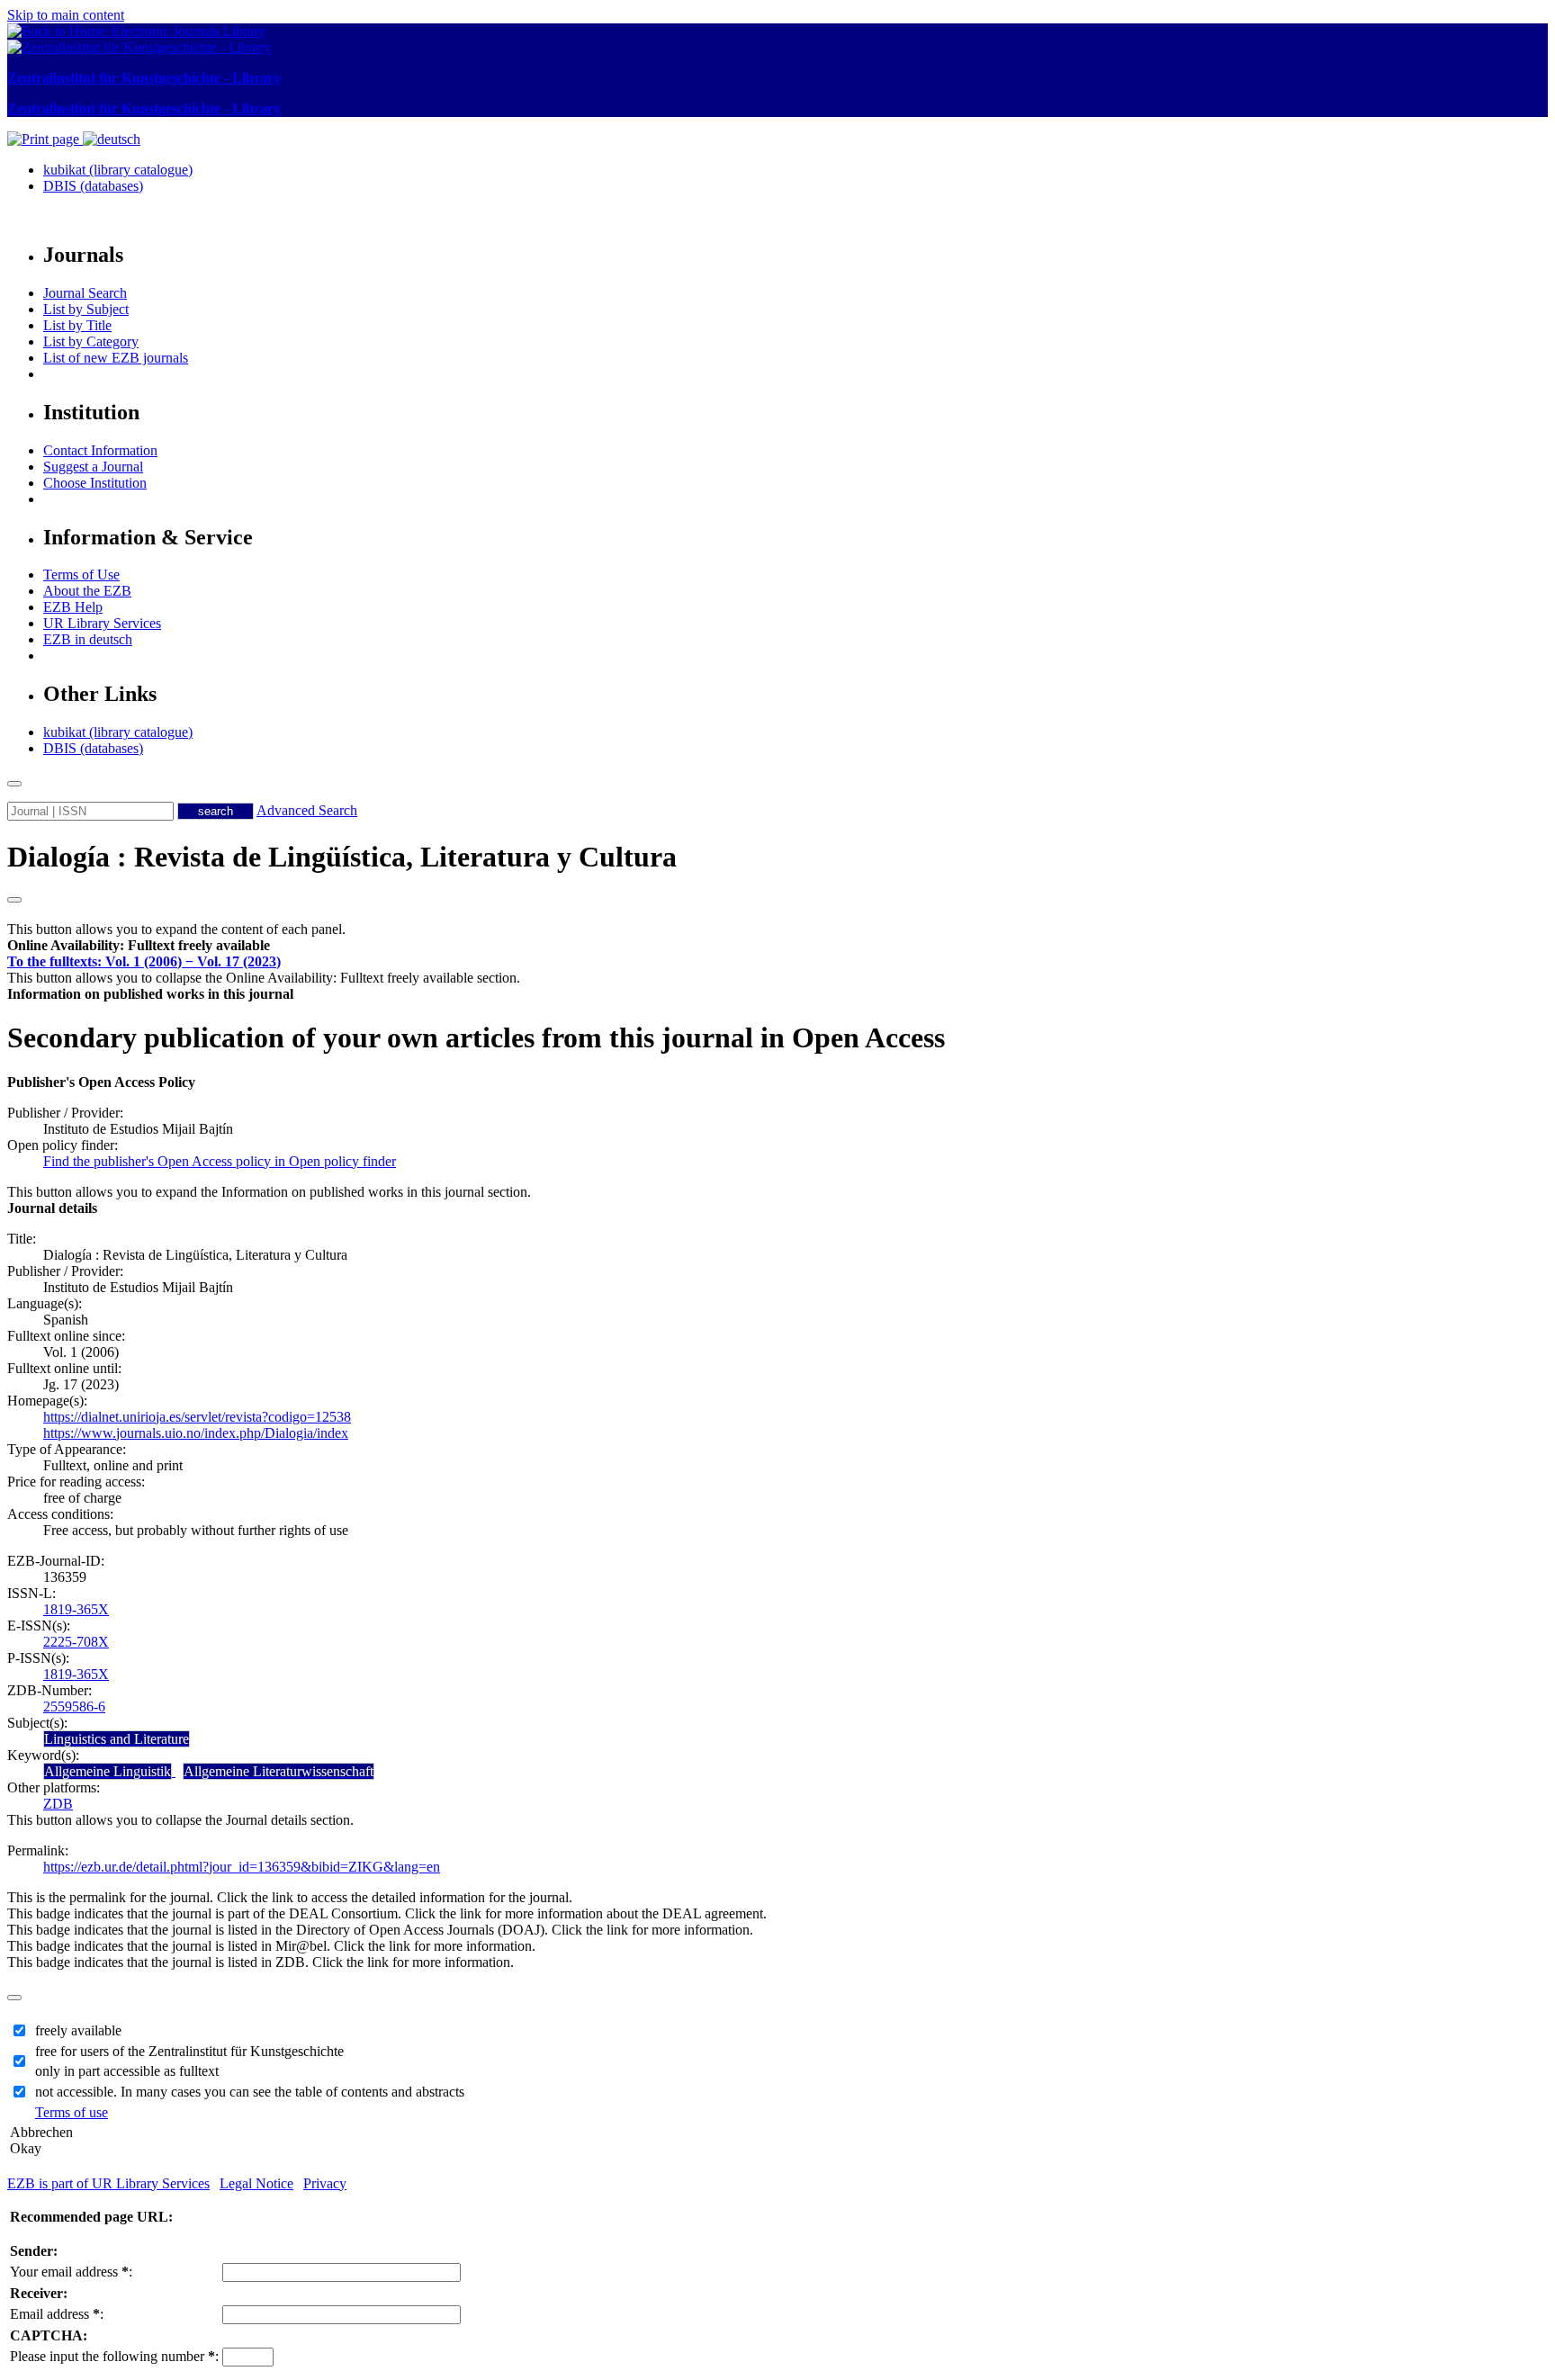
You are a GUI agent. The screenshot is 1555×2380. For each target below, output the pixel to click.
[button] (139, 945)
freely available (78, 2030)
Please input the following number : (114, 2356)
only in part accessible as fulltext (127, 2071)
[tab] (777, 946)
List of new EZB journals (116, 358)
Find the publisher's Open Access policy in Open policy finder (220, 1161)
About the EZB (87, 591)
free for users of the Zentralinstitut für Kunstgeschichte (189, 2051)
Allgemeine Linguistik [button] (108, 1771)
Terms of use (72, 2112)
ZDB (58, 1804)
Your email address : (71, 2272)
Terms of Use (81, 575)
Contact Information (100, 450)
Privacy (325, 2183)
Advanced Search (307, 810)
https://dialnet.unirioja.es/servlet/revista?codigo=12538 (197, 1417)
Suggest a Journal (93, 467)
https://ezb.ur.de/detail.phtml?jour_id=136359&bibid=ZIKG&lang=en (242, 1867)
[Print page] (45, 139)
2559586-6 (74, 1706)
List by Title (77, 325)
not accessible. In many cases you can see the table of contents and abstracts (250, 2092)
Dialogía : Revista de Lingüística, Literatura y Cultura (342, 857)
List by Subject (86, 309)
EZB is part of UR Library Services (108, 2183)
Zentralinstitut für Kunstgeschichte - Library (144, 78)
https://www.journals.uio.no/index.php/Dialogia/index (196, 1433)
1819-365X (76, 1609)
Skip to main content (66, 15)
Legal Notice (256, 2183)
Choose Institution (95, 483)
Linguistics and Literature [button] (117, 1739)
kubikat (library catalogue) (118, 170)
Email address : (57, 2314)
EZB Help (73, 607)
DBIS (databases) (93, 186)
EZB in (88, 639)
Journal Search (85, 293)
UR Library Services (102, 623)
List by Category (91, 341)
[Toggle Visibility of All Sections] (14, 900)
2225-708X (76, 1642)
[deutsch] (112, 139)
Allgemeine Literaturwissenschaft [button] (279, 1771)
